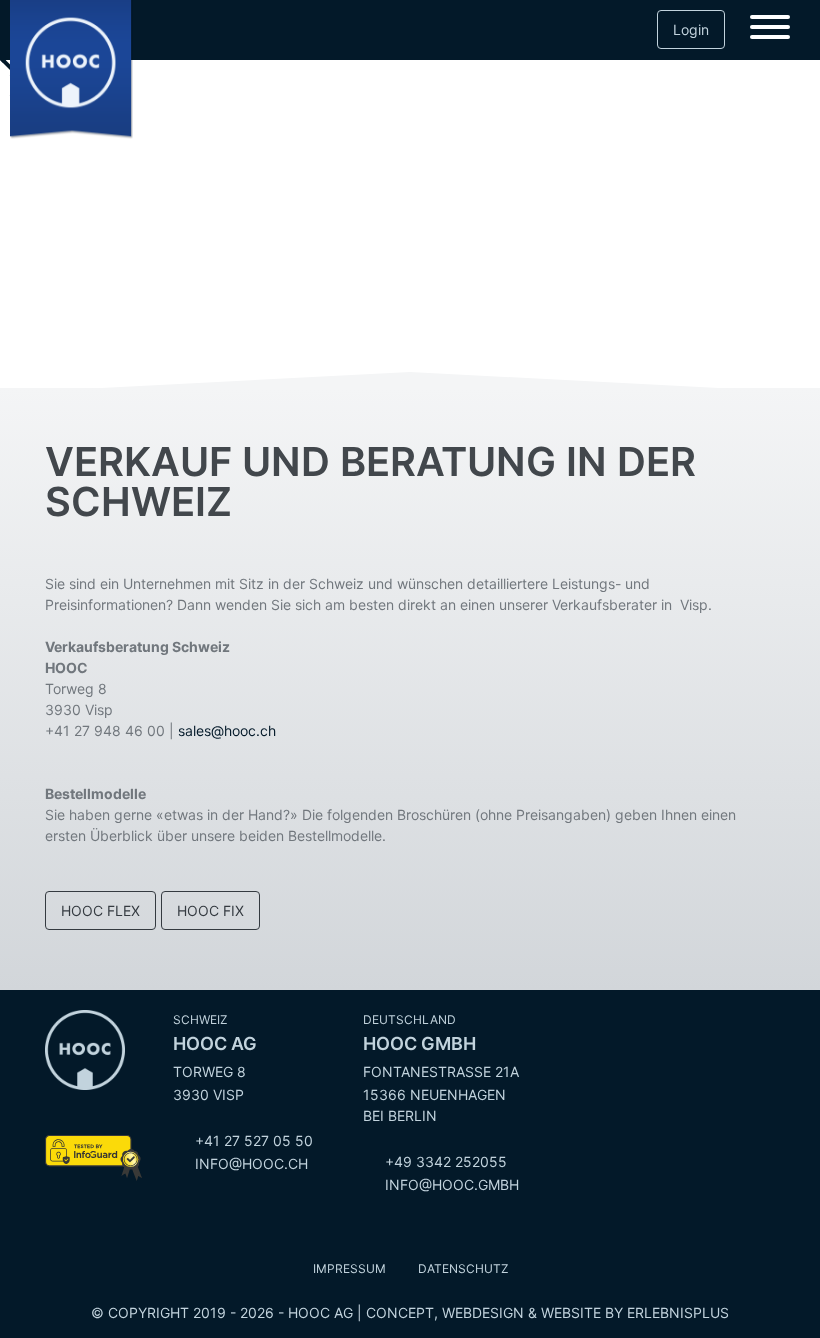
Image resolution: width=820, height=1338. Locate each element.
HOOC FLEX (100, 910)
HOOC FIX (210, 910)
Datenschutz (463, 1268)
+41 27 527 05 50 (254, 1140)
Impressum (349, 1268)
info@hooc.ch (251, 1163)
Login (691, 29)
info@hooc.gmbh (452, 1184)
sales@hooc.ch (227, 730)
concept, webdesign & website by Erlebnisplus (547, 1312)
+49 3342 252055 (446, 1161)
